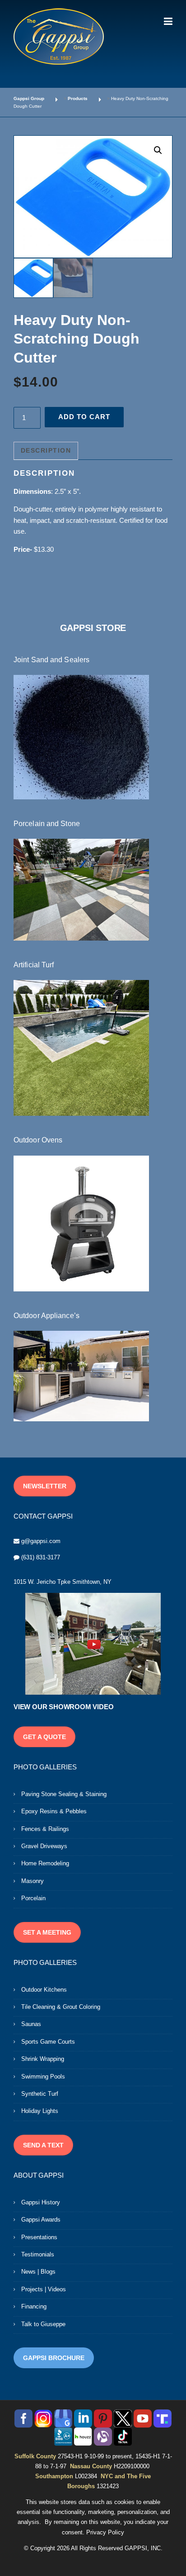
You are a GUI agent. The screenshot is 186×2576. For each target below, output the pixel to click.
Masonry (33, 1881)
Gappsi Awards (41, 2220)
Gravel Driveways (44, 1846)
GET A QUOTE (44, 1737)
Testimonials (38, 2254)
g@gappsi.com (41, 1541)
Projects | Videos (44, 2289)
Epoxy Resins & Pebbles (54, 1811)
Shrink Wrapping (43, 2059)
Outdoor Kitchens (44, 1990)
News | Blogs (38, 2272)
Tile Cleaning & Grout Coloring (61, 2007)
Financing (34, 2306)
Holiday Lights (40, 2111)
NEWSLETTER (45, 1486)
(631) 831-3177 (41, 1557)
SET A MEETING (47, 1932)
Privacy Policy (105, 2532)
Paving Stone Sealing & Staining (64, 1794)
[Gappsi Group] (59, 36)
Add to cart (84, 417)
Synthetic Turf (40, 2094)
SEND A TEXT (43, 2145)
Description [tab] (46, 450)
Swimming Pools (43, 2077)
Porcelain (33, 1898)
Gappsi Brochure (54, 2358)
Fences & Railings (45, 1829)
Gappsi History (41, 2202)
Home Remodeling (45, 1863)
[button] (158, 150)
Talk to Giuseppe (43, 2324)
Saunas (31, 2024)
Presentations (39, 2237)
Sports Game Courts (48, 2042)
